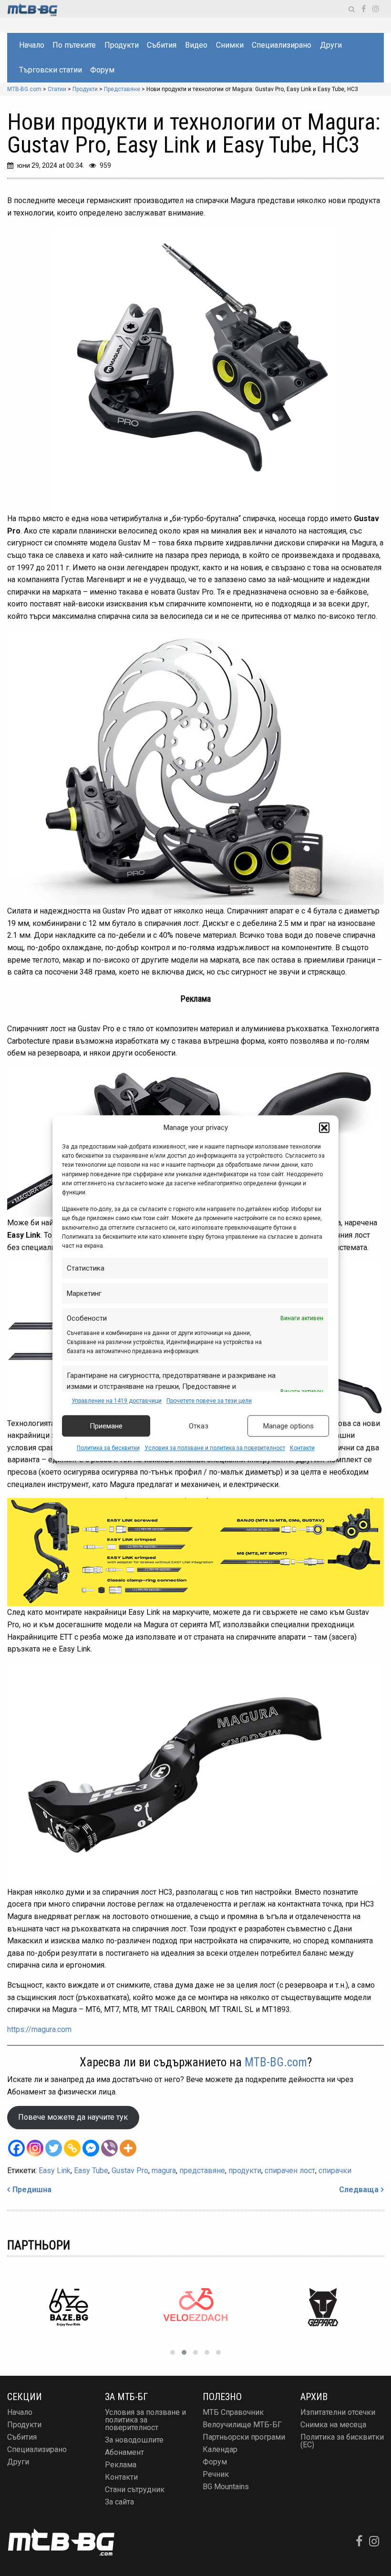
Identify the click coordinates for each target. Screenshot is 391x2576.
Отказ (199, 1426)
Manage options (288, 1426)
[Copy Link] (72, 2148)
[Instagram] (35, 2148)
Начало (32, 45)
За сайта (119, 2502)
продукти (245, 2171)
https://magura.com (39, 2029)
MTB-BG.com (276, 2062)
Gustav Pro (130, 2171)
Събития (162, 45)
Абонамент (124, 2452)
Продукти (122, 45)
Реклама (121, 2465)
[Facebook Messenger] (91, 2148)
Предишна (32, 2190)
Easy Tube (91, 2171)
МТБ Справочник (233, 2412)
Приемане (106, 1426)
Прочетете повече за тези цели (209, 1401)
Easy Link (55, 2171)
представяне (202, 2171)
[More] (128, 2148)
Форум (102, 70)
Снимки (230, 45)
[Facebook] (16, 2148)
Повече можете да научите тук (73, 2117)
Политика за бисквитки (108, 1448)
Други (331, 45)
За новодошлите (134, 2440)
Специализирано (282, 45)
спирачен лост (290, 2171)
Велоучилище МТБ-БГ (242, 2425)
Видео (196, 45)
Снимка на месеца (333, 2425)
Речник (216, 2474)
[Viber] (109, 2148)
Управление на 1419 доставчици (117, 1401)
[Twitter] (54, 2148)
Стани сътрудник (135, 2489)
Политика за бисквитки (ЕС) (342, 2441)
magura (164, 2171)
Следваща (359, 2190)
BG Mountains (226, 2487)
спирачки (335, 2171)
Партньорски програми (244, 2437)
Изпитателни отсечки (338, 2412)
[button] (324, 1128)
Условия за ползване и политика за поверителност (215, 1448)
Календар (220, 2449)
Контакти (302, 1448)
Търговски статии (51, 70)
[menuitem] (31, 45)
